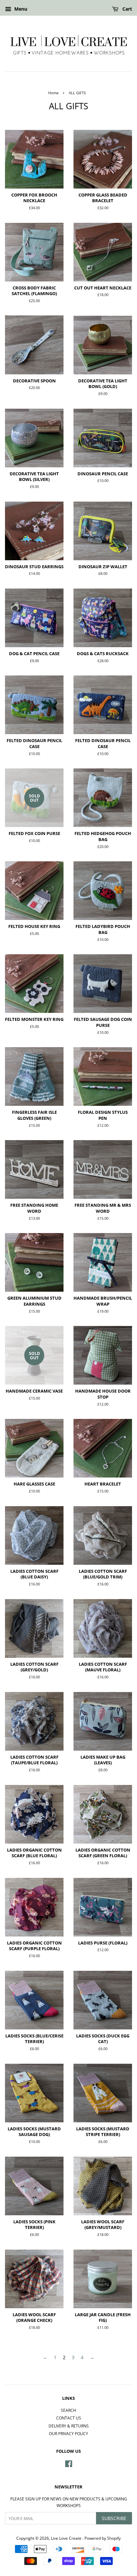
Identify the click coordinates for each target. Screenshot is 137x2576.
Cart (127, 9)
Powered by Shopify (103, 2538)
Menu (20, 9)
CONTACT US (69, 2418)
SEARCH (68, 2410)
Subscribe (114, 2518)
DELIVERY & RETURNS (69, 2426)
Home (53, 93)
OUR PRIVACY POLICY (68, 2433)
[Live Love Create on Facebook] (69, 2465)
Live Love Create (67, 2538)
